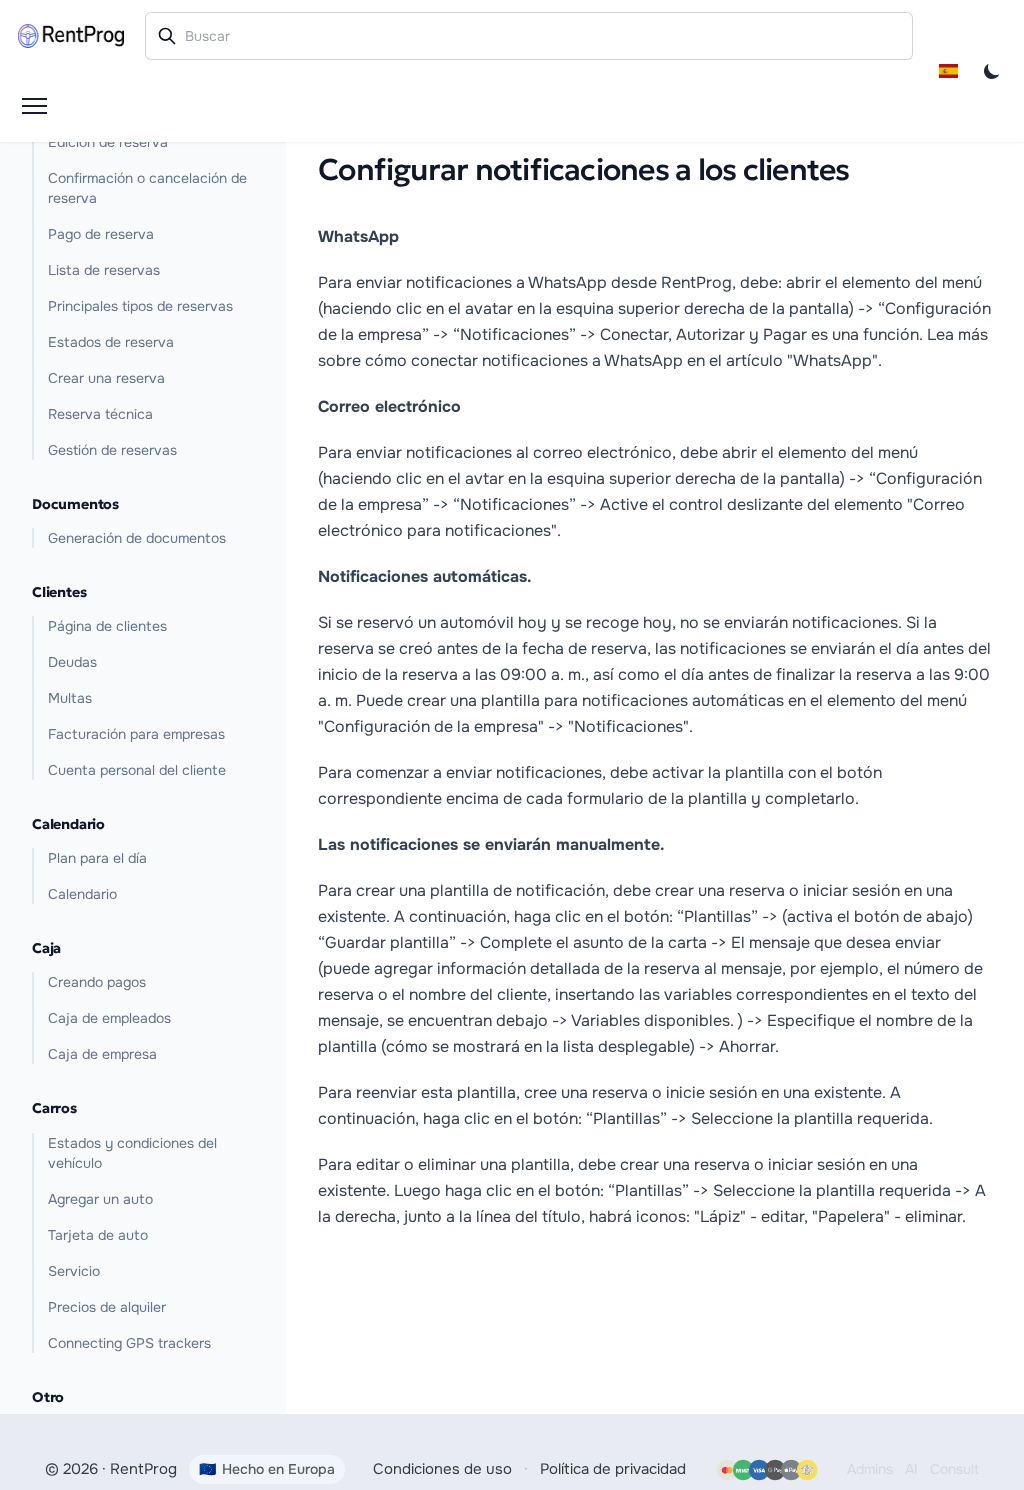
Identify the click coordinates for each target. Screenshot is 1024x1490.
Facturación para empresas (136, 734)
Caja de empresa (102, 1054)
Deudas (72, 662)
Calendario (82, 894)
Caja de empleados (109, 1018)
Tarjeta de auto (98, 1235)
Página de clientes (107, 626)
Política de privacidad (613, 1469)
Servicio (74, 1271)
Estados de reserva (111, 342)
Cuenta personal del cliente (137, 770)
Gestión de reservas (112, 450)
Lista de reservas (104, 270)
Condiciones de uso (442, 1469)
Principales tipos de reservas (140, 306)
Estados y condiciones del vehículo (132, 1153)
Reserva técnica (100, 414)
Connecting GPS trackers (129, 1343)
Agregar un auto (100, 1199)
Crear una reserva (106, 378)
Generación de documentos (137, 538)
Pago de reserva (101, 234)
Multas (70, 698)
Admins (870, 1469)
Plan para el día (97, 858)
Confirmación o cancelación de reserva (147, 188)
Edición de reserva (108, 142)
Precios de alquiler (107, 1307)
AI (911, 1469)
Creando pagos (97, 982)
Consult (954, 1469)
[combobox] (529, 36)
